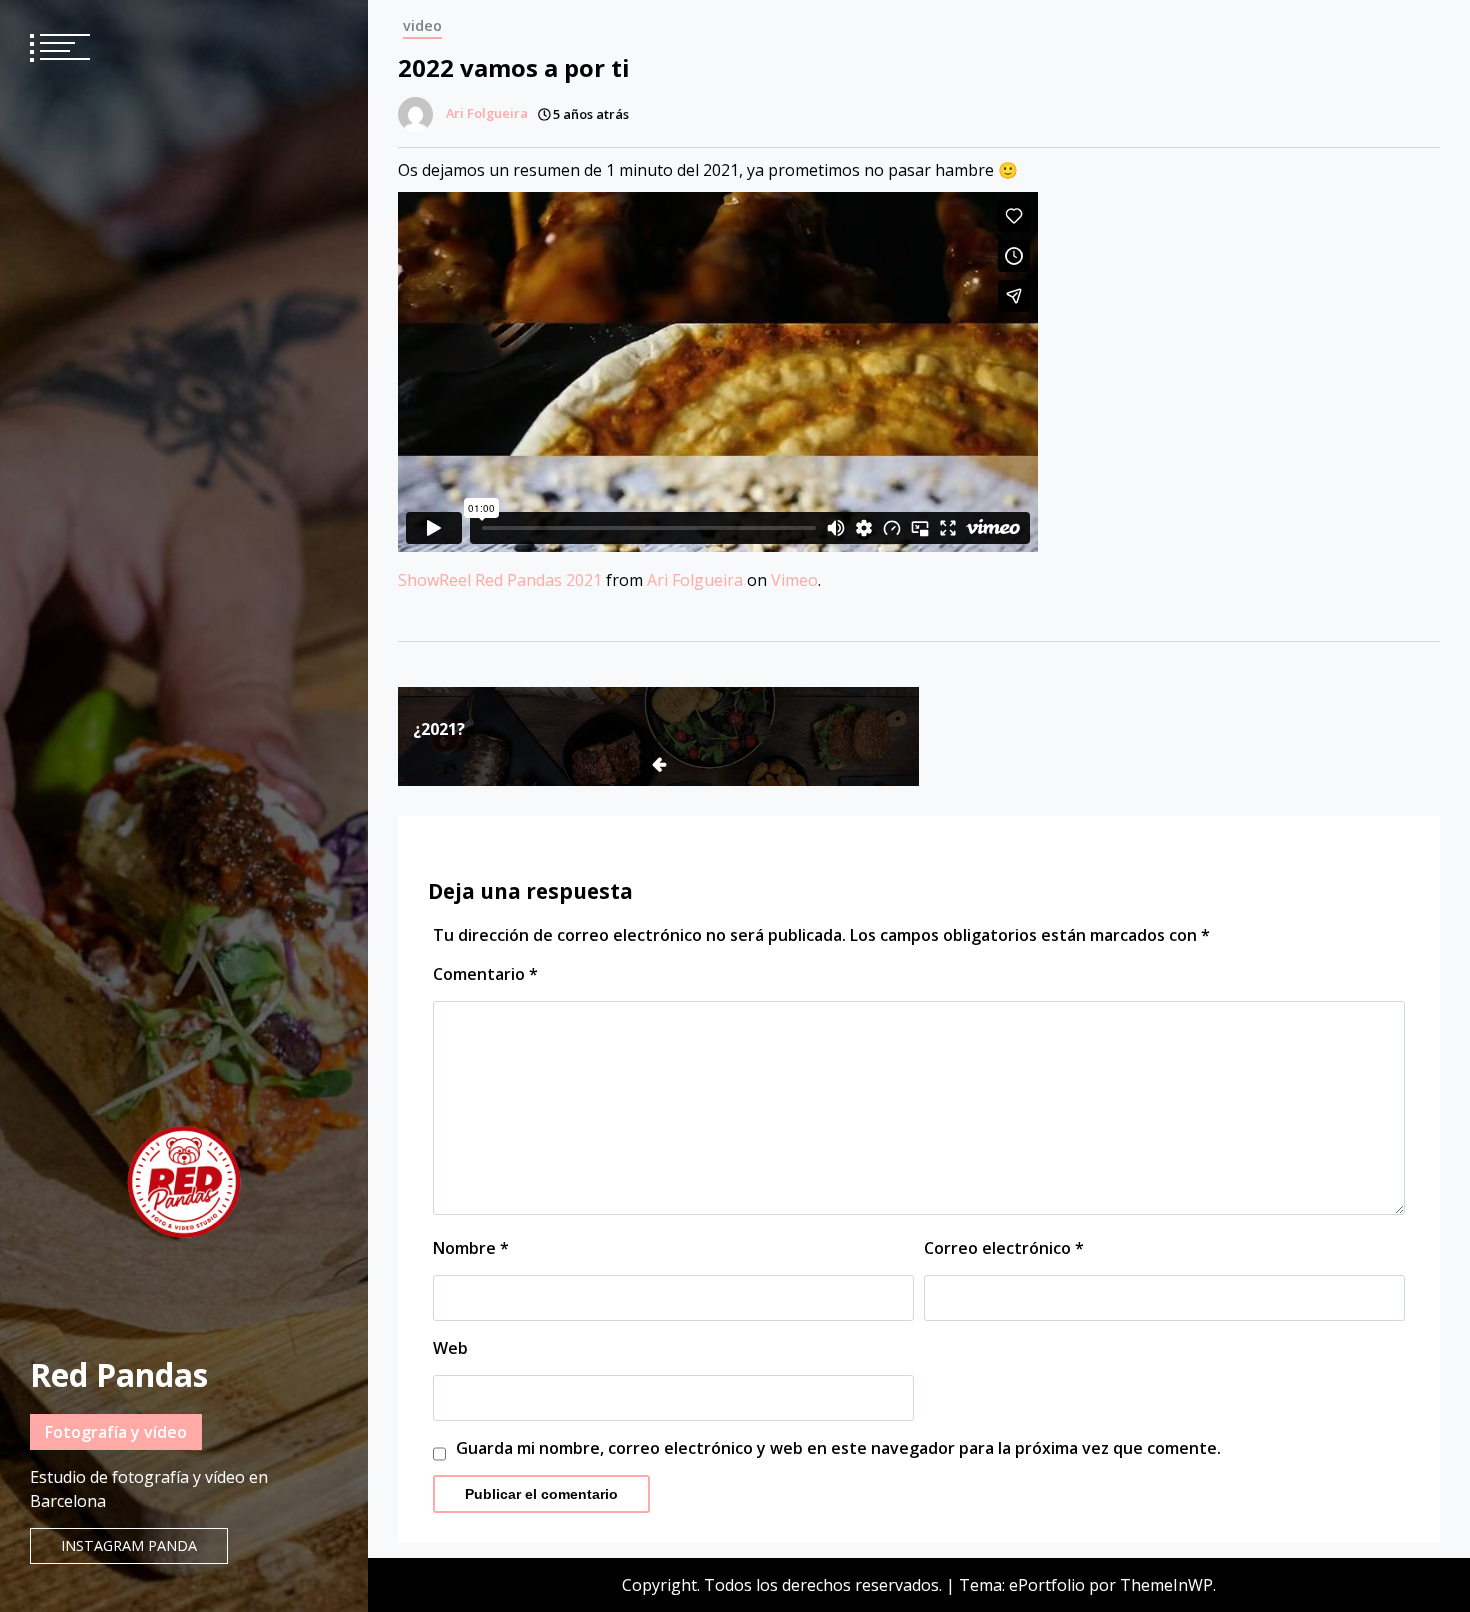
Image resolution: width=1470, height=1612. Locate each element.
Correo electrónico (1004, 1248)
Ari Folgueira (695, 580)
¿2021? (439, 729)
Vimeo (794, 580)
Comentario (485, 974)
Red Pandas (119, 1374)
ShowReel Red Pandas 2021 (500, 580)
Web (450, 1348)
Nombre (471, 1248)
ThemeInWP (1166, 1585)
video (422, 25)
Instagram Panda (129, 1545)
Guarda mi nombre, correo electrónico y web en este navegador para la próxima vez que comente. (838, 1448)
